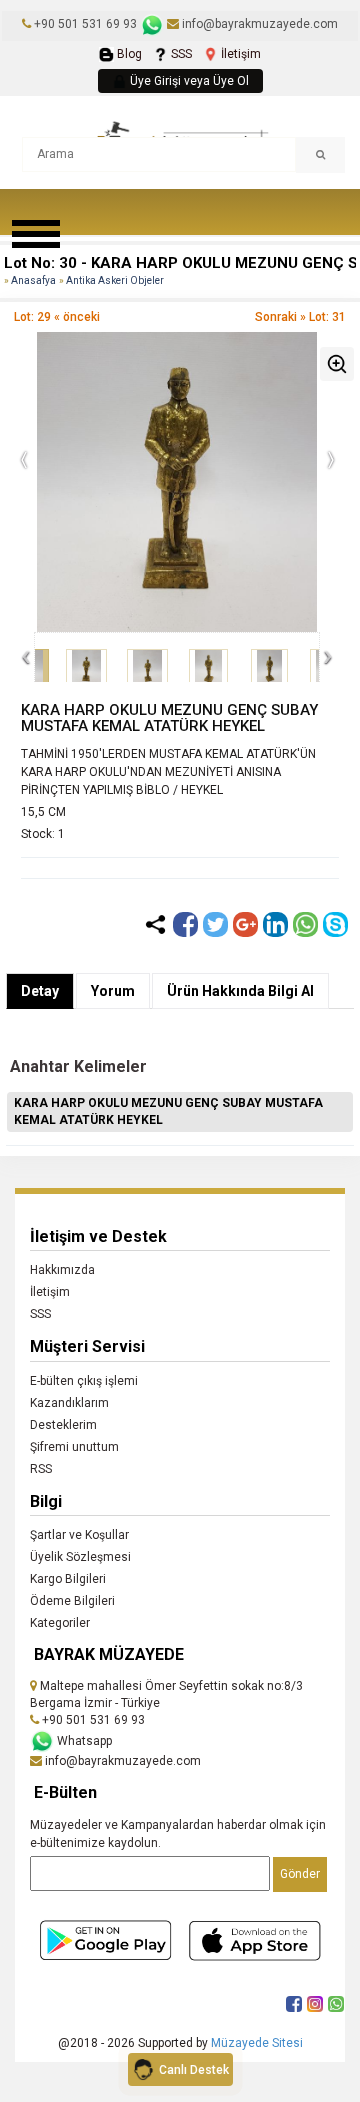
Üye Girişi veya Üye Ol (188, 81)
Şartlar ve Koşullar (79, 1535)
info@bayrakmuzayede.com (258, 24)
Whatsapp (83, 1741)
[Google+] (245, 924)
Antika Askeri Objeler (115, 280)
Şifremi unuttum (74, 1447)
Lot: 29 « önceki (57, 317)
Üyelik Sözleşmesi (80, 1557)
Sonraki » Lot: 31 (300, 317)
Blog (128, 54)
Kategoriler (60, 1623)
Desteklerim (63, 1425)
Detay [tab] (40, 991)
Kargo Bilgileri (68, 1579)
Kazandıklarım (69, 1403)
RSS (41, 1469)
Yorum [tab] (113, 991)
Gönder (300, 1874)
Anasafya (33, 280)
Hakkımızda (62, 1270)
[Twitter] (215, 924)
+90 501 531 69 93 (85, 24)
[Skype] (335, 924)
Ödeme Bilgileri (72, 1601)
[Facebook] (185, 924)
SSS (180, 54)
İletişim (239, 54)
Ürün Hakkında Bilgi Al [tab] (240, 991)
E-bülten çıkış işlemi (84, 1381)
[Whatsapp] (305, 924)
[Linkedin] (275, 924)
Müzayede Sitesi (257, 2043)
